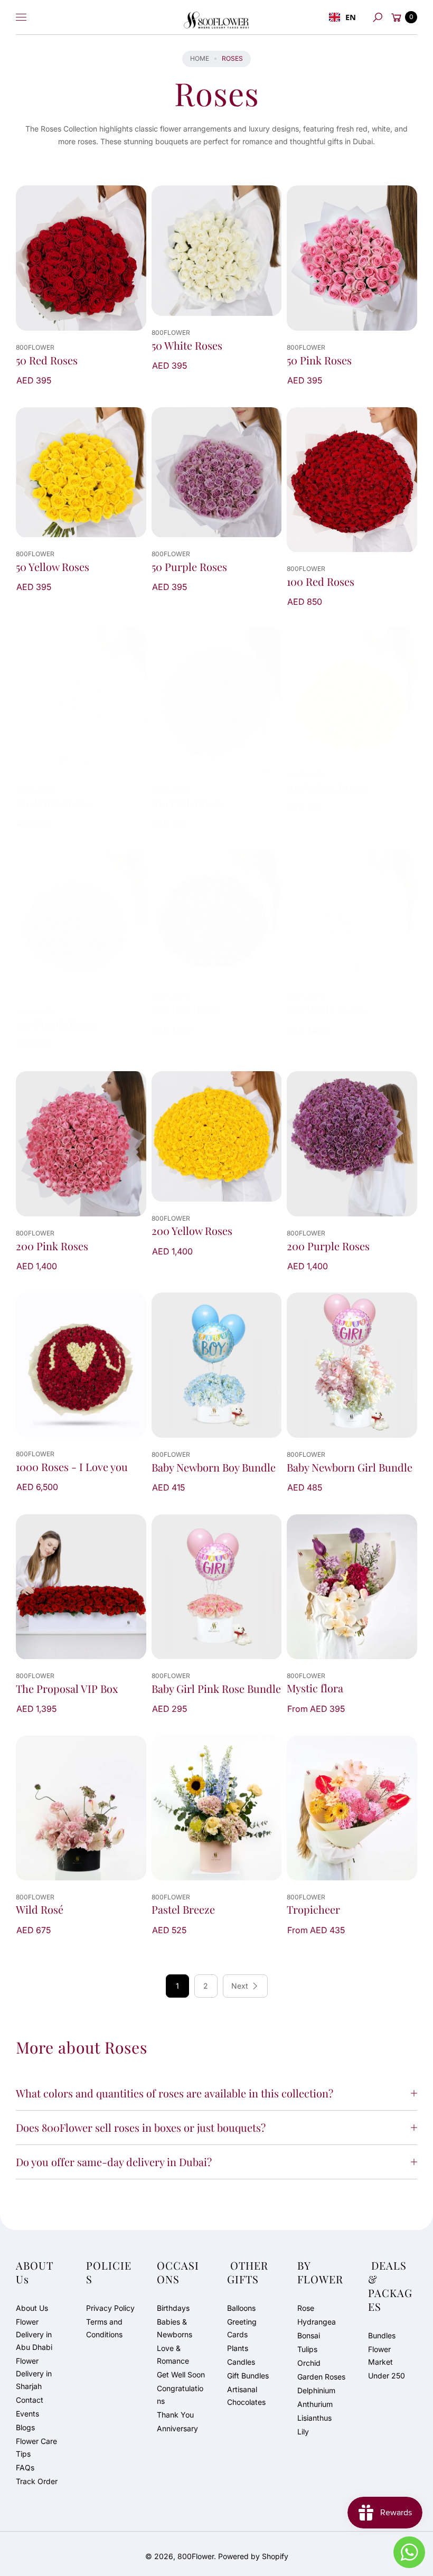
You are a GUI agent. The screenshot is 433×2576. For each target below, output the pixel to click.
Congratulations (180, 2395)
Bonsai (309, 2335)
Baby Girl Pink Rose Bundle (216, 1689)
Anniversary (177, 2428)
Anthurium (315, 2404)
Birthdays (173, 2308)
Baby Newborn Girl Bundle (350, 1467)
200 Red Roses (186, 1009)
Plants (238, 2348)
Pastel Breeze (183, 1909)
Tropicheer (313, 1909)
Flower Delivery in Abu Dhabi (34, 2334)
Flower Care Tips (36, 2447)
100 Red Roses (321, 582)
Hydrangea (317, 2322)
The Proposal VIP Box (67, 1689)
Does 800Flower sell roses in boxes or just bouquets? (141, 2127)
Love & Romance (173, 2354)
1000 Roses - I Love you (72, 1467)
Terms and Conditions (104, 2328)
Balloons (241, 2308)
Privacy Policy (110, 2308)
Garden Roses (321, 2377)
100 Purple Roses (57, 1024)
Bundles (382, 2335)
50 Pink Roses (319, 360)
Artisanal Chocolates (246, 2396)
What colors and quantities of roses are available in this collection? (175, 2093)
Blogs (25, 2427)
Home (200, 58)
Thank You (175, 2415)
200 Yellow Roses (192, 1231)
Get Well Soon (181, 2374)
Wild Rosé (40, 1909)
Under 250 (387, 2376)
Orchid (309, 2363)
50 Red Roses (47, 360)
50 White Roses (187, 345)
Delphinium (316, 2390)
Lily (303, 2432)
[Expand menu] (21, 17)
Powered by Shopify (253, 2556)
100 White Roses (54, 803)
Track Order (37, 2481)
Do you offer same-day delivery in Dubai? (114, 2162)
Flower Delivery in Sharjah (34, 2373)
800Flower (196, 2556)
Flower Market (380, 2355)
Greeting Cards (242, 2328)
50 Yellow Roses (53, 567)
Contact (30, 2400)
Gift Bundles (248, 2376)
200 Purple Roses (328, 1246)
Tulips (307, 2349)
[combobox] (342, 17)
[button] (378, 17)
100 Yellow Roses (326, 788)
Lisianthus (314, 2418)
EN (351, 17)
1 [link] (177, 1986)
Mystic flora (315, 1688)
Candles (241, 2362)
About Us (32, 2308)
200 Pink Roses (52, 1246)
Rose (306, 2308)
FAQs (25, 2467)
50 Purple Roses (189, 567)
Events (27, 2414)
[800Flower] (216, 17)
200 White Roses (326, 1009)
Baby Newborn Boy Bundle (214, 1467)
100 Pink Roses (187, 803)
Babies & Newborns (175, 2328)
